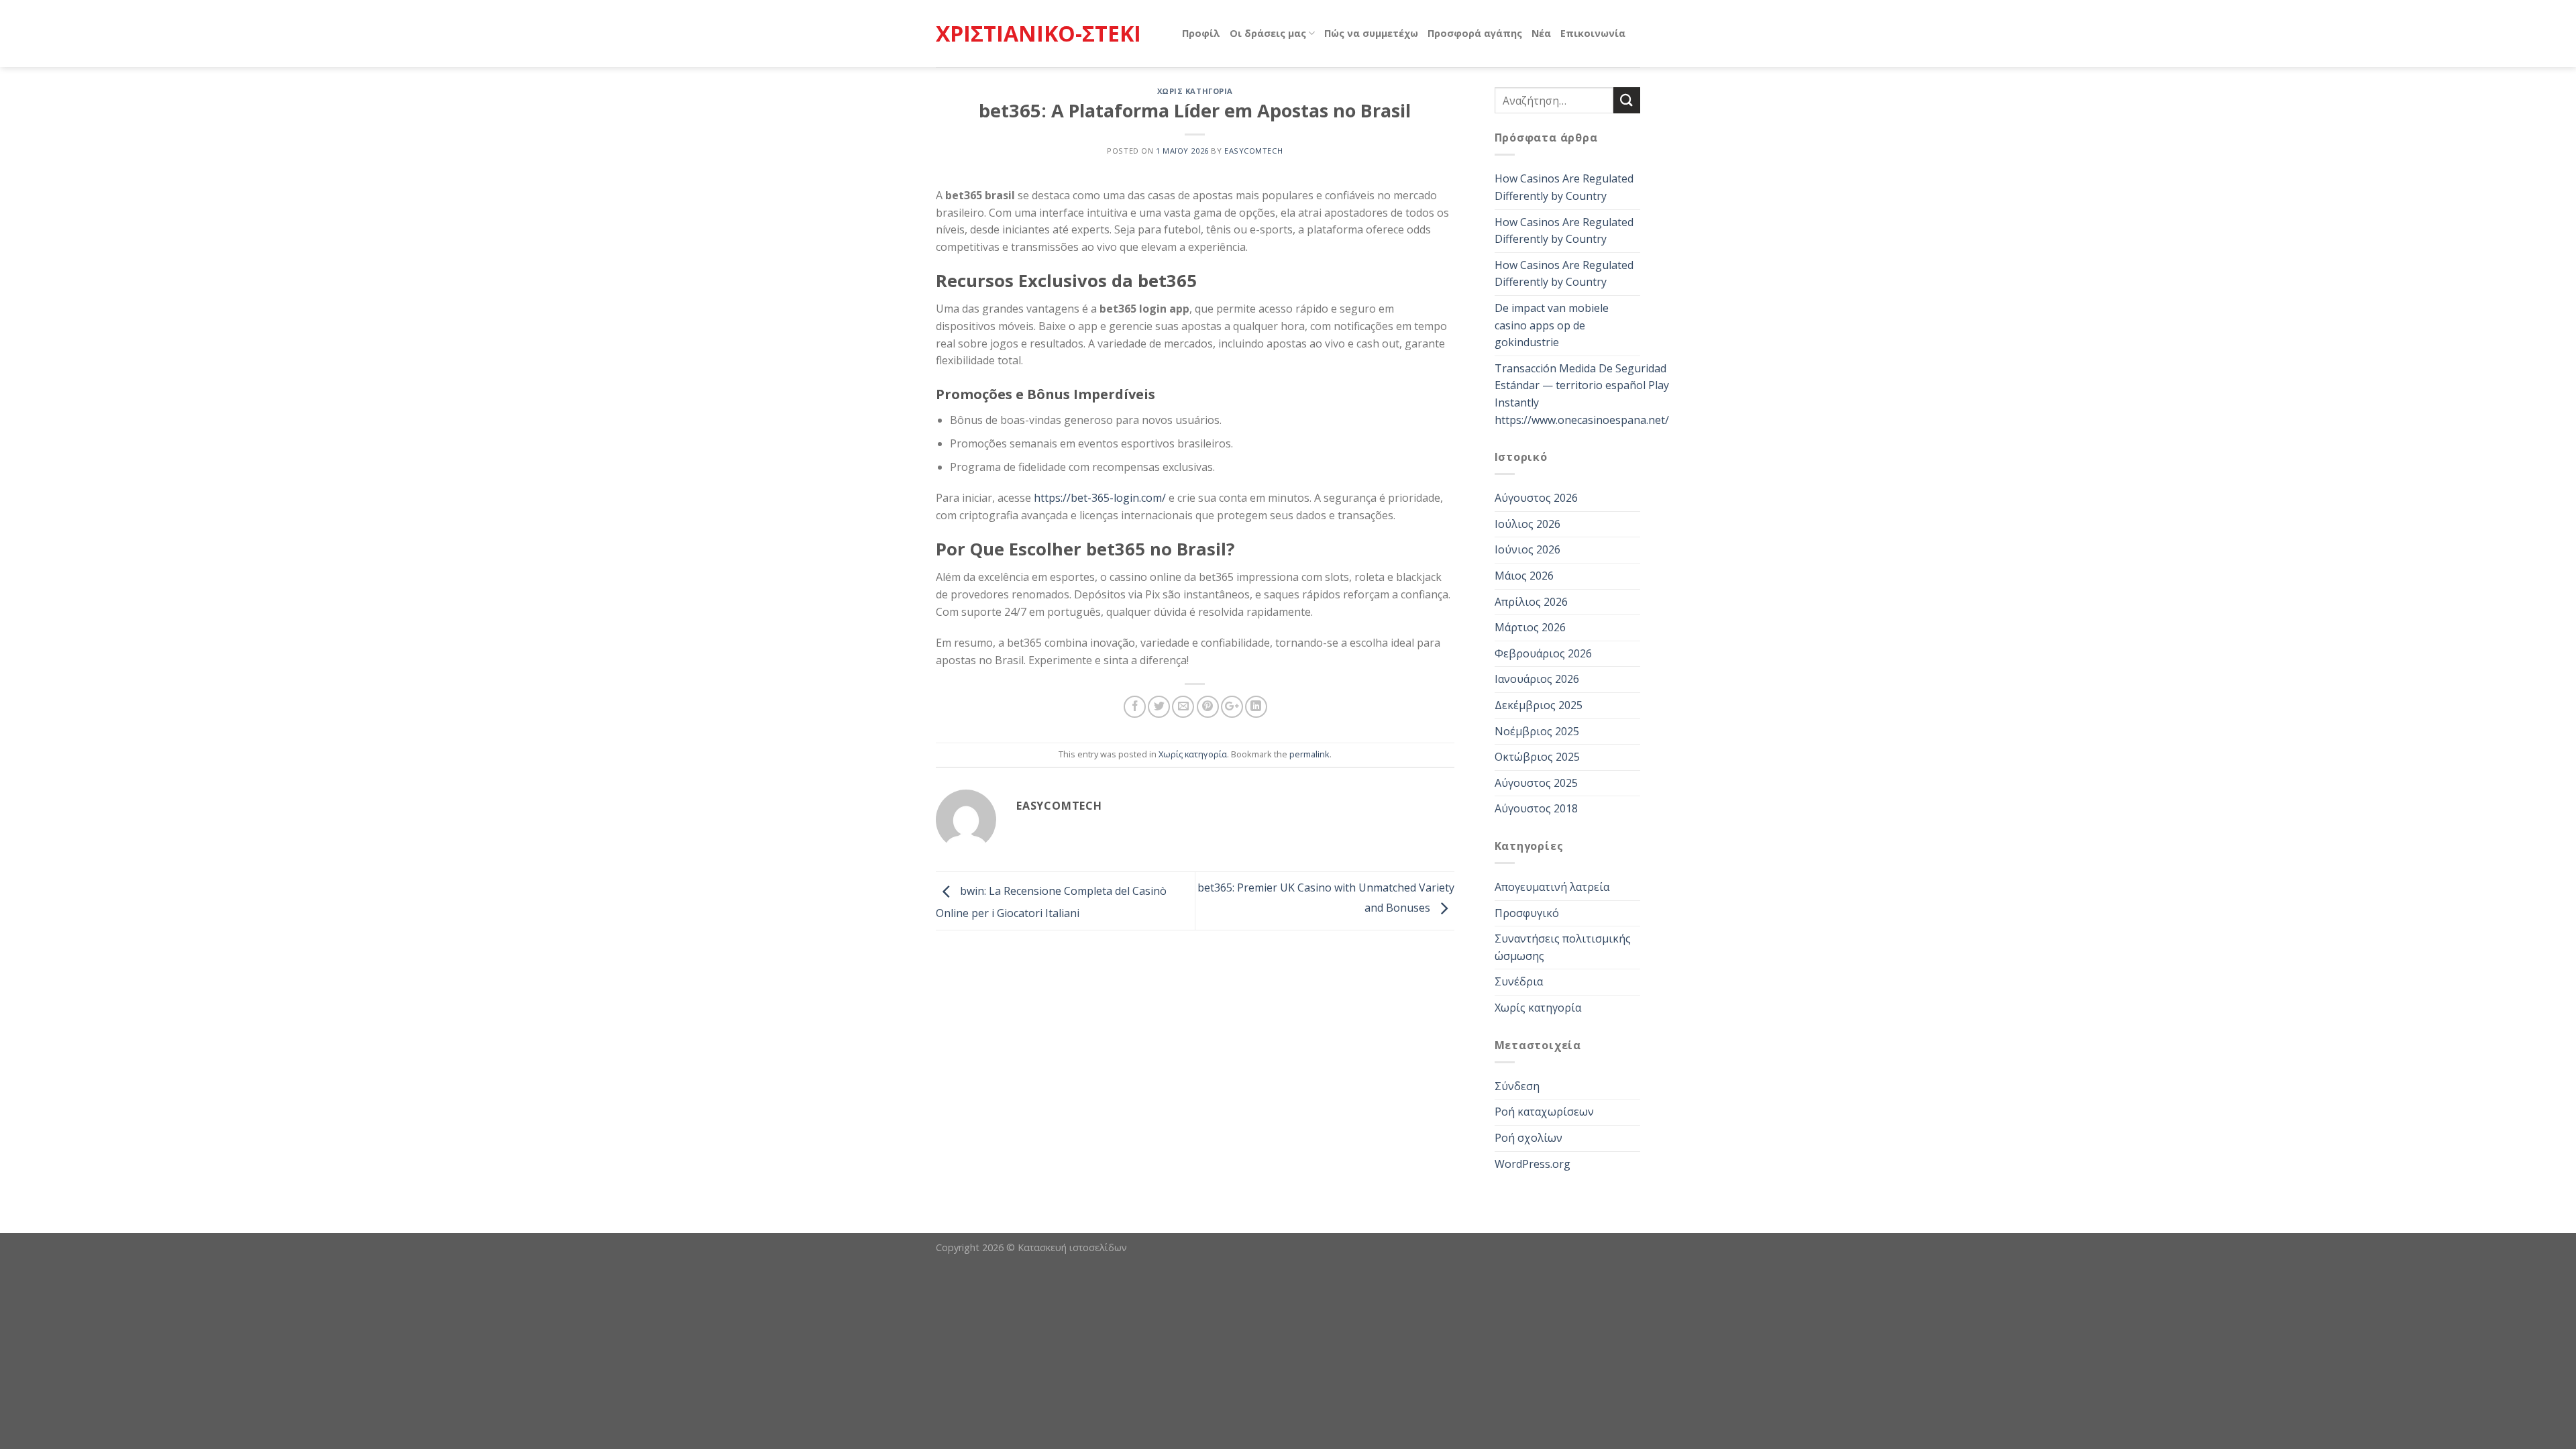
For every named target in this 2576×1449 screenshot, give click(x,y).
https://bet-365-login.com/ (1100, 498)
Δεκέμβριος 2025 (1539, 705)
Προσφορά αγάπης (1475, 33)
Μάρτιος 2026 (1530, 627)
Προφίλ (1201, 33)
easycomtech (1253, 151)
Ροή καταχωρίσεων (1544, 1112)
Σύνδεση (1517, 1086)
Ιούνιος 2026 (1527, 549)
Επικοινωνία (1593, 33)
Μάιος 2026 (1524, 576)
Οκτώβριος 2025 (1537, 757)
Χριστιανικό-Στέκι (1038, 34)
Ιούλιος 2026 (1527, 524)
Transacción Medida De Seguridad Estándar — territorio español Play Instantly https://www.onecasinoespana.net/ (1582, 394)
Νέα (1541, 33)
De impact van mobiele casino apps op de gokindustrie (1552, 325)
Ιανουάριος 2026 (1537, 679)
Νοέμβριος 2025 (1537, 731)
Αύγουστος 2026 (1536, 498)
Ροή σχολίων (1528, 1138)
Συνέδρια (1519, 981)
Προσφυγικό (1527, 913)
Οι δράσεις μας (1268, 33)
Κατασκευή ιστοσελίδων (1072, 1247)
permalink (1309, 754)
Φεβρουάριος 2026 (1543, 653)
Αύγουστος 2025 (1536, 783)
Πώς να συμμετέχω (1371, 33)
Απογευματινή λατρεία (1552, 887)
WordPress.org (1533, 1164)
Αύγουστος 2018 (1536, 808)
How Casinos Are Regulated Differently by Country (1564, 187)
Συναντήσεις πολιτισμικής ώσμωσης (1563, 947)
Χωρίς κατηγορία (1195, 91)
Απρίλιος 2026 (1531, 602)
